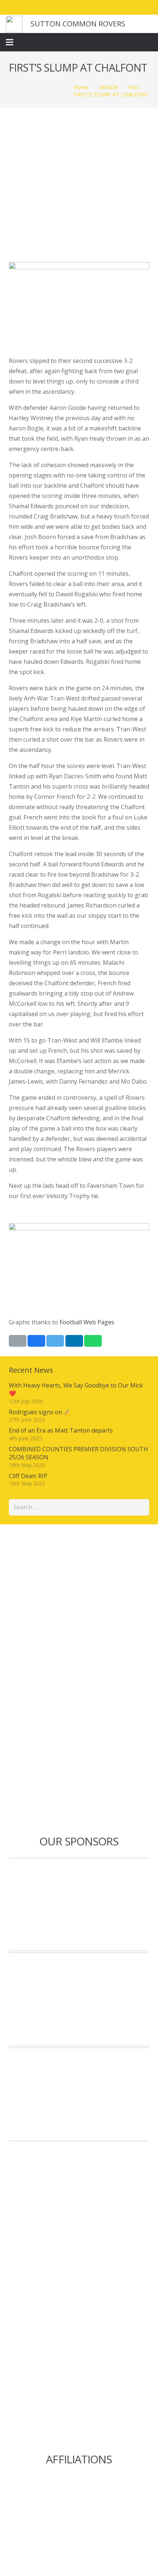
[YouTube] (146, 7)
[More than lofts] (79, 1999)
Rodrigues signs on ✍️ (40, 1412)
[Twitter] (119, 7)
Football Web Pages (87, 1322)
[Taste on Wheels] (79, 1905)
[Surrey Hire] (79, 2094)
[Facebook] (106, 7)
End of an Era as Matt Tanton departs (61, 1430)
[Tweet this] (55, 1341)
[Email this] (18, 1341)
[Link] (14, 24)
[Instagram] (132, 7)
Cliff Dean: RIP (28, 1476)
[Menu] (10, 42)
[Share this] (36, 1341)
